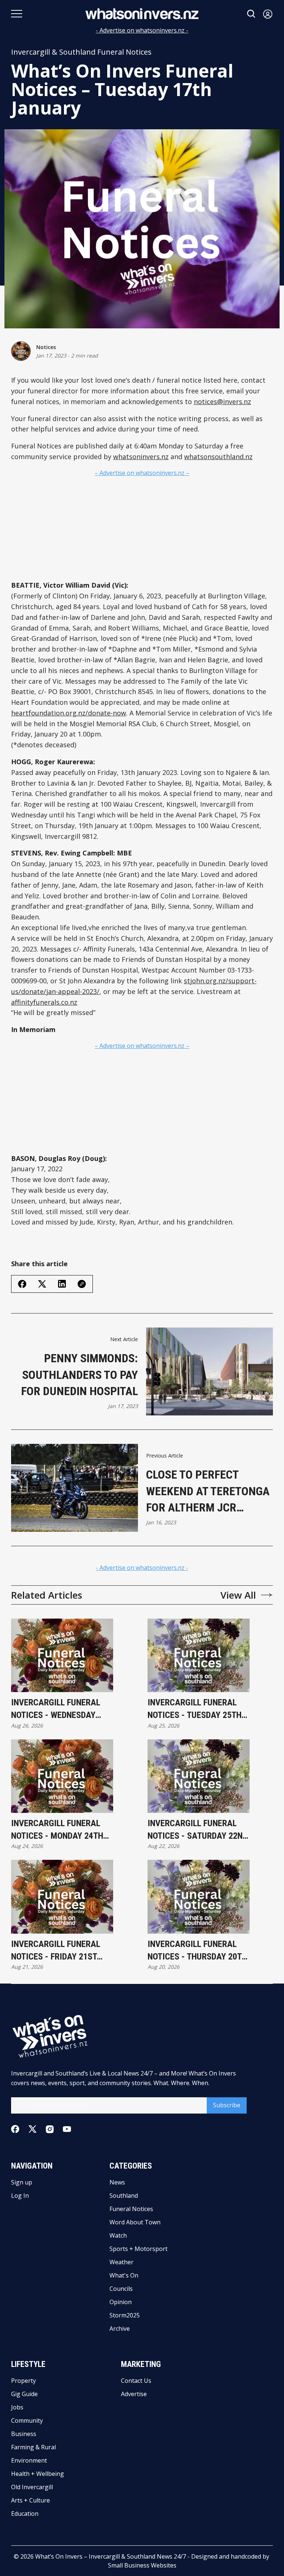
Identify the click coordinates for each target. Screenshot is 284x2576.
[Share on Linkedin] (62, 1284)
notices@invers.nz (222, 402)
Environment (29, 2460)
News (117, 2182)
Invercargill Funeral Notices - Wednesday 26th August (56, 1709)
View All (238, 1595)
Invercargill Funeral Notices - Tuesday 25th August (195, 1709)
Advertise (134, 2394)
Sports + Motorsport (138, 2249)
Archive (120, 2329)
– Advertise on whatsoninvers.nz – (142, 473)
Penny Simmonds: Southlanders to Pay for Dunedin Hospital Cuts (80, 1375)
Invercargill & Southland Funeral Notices (81, 52)
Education (25, 2514)
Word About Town (135, 2222)
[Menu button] (17, 14)
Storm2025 (125, 2315)
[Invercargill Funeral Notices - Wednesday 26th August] (62, 1656)
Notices (46, 347)
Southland (124, 2196)
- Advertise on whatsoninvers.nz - (142, 30)
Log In (20, 2196)
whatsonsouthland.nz (218, 457)
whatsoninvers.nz (141, 457)
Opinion (121, 2302)
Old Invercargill (32, 2487)
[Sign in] (268, 14)
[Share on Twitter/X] (42, 1284)
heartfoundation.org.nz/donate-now (69, 713)
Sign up (22, 2182)
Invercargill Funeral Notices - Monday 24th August (57, 1830)
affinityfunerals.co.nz (44, 1002)
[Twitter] (33, 2129)
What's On (124, 2275)
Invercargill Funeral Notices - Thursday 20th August (197, 1951)
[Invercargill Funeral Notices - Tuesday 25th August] (199, 1656)
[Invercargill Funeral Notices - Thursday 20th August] (199, 1897)
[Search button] (251, 14)
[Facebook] (15, 2129)
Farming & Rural (33, 2447)
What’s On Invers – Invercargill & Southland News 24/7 (111, 2556)
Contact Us (136, 2381)
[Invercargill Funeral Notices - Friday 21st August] (62, 1897)
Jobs (17, 2407)
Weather (121, 2262)
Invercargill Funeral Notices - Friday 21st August (56, 1951)
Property (23, 2381)
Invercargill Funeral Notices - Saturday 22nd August (197, 1830)
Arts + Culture (31, 2500)
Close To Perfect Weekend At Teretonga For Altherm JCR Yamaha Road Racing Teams (208, 1492)
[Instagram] (50, 2129)
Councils (121, 2289)
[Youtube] (67, 2129)
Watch (118, 2235)
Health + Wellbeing (38, 2474)
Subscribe (227, 2105)
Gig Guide (24, 2394)
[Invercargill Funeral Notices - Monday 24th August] (62, 1776)
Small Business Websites (142, 2565)
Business (24, 2434)
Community (27, 2420)
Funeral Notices (131, 2209)
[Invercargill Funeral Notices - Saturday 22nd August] (199, 1776)
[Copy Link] (82, 1284)
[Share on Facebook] (22, 1284)
